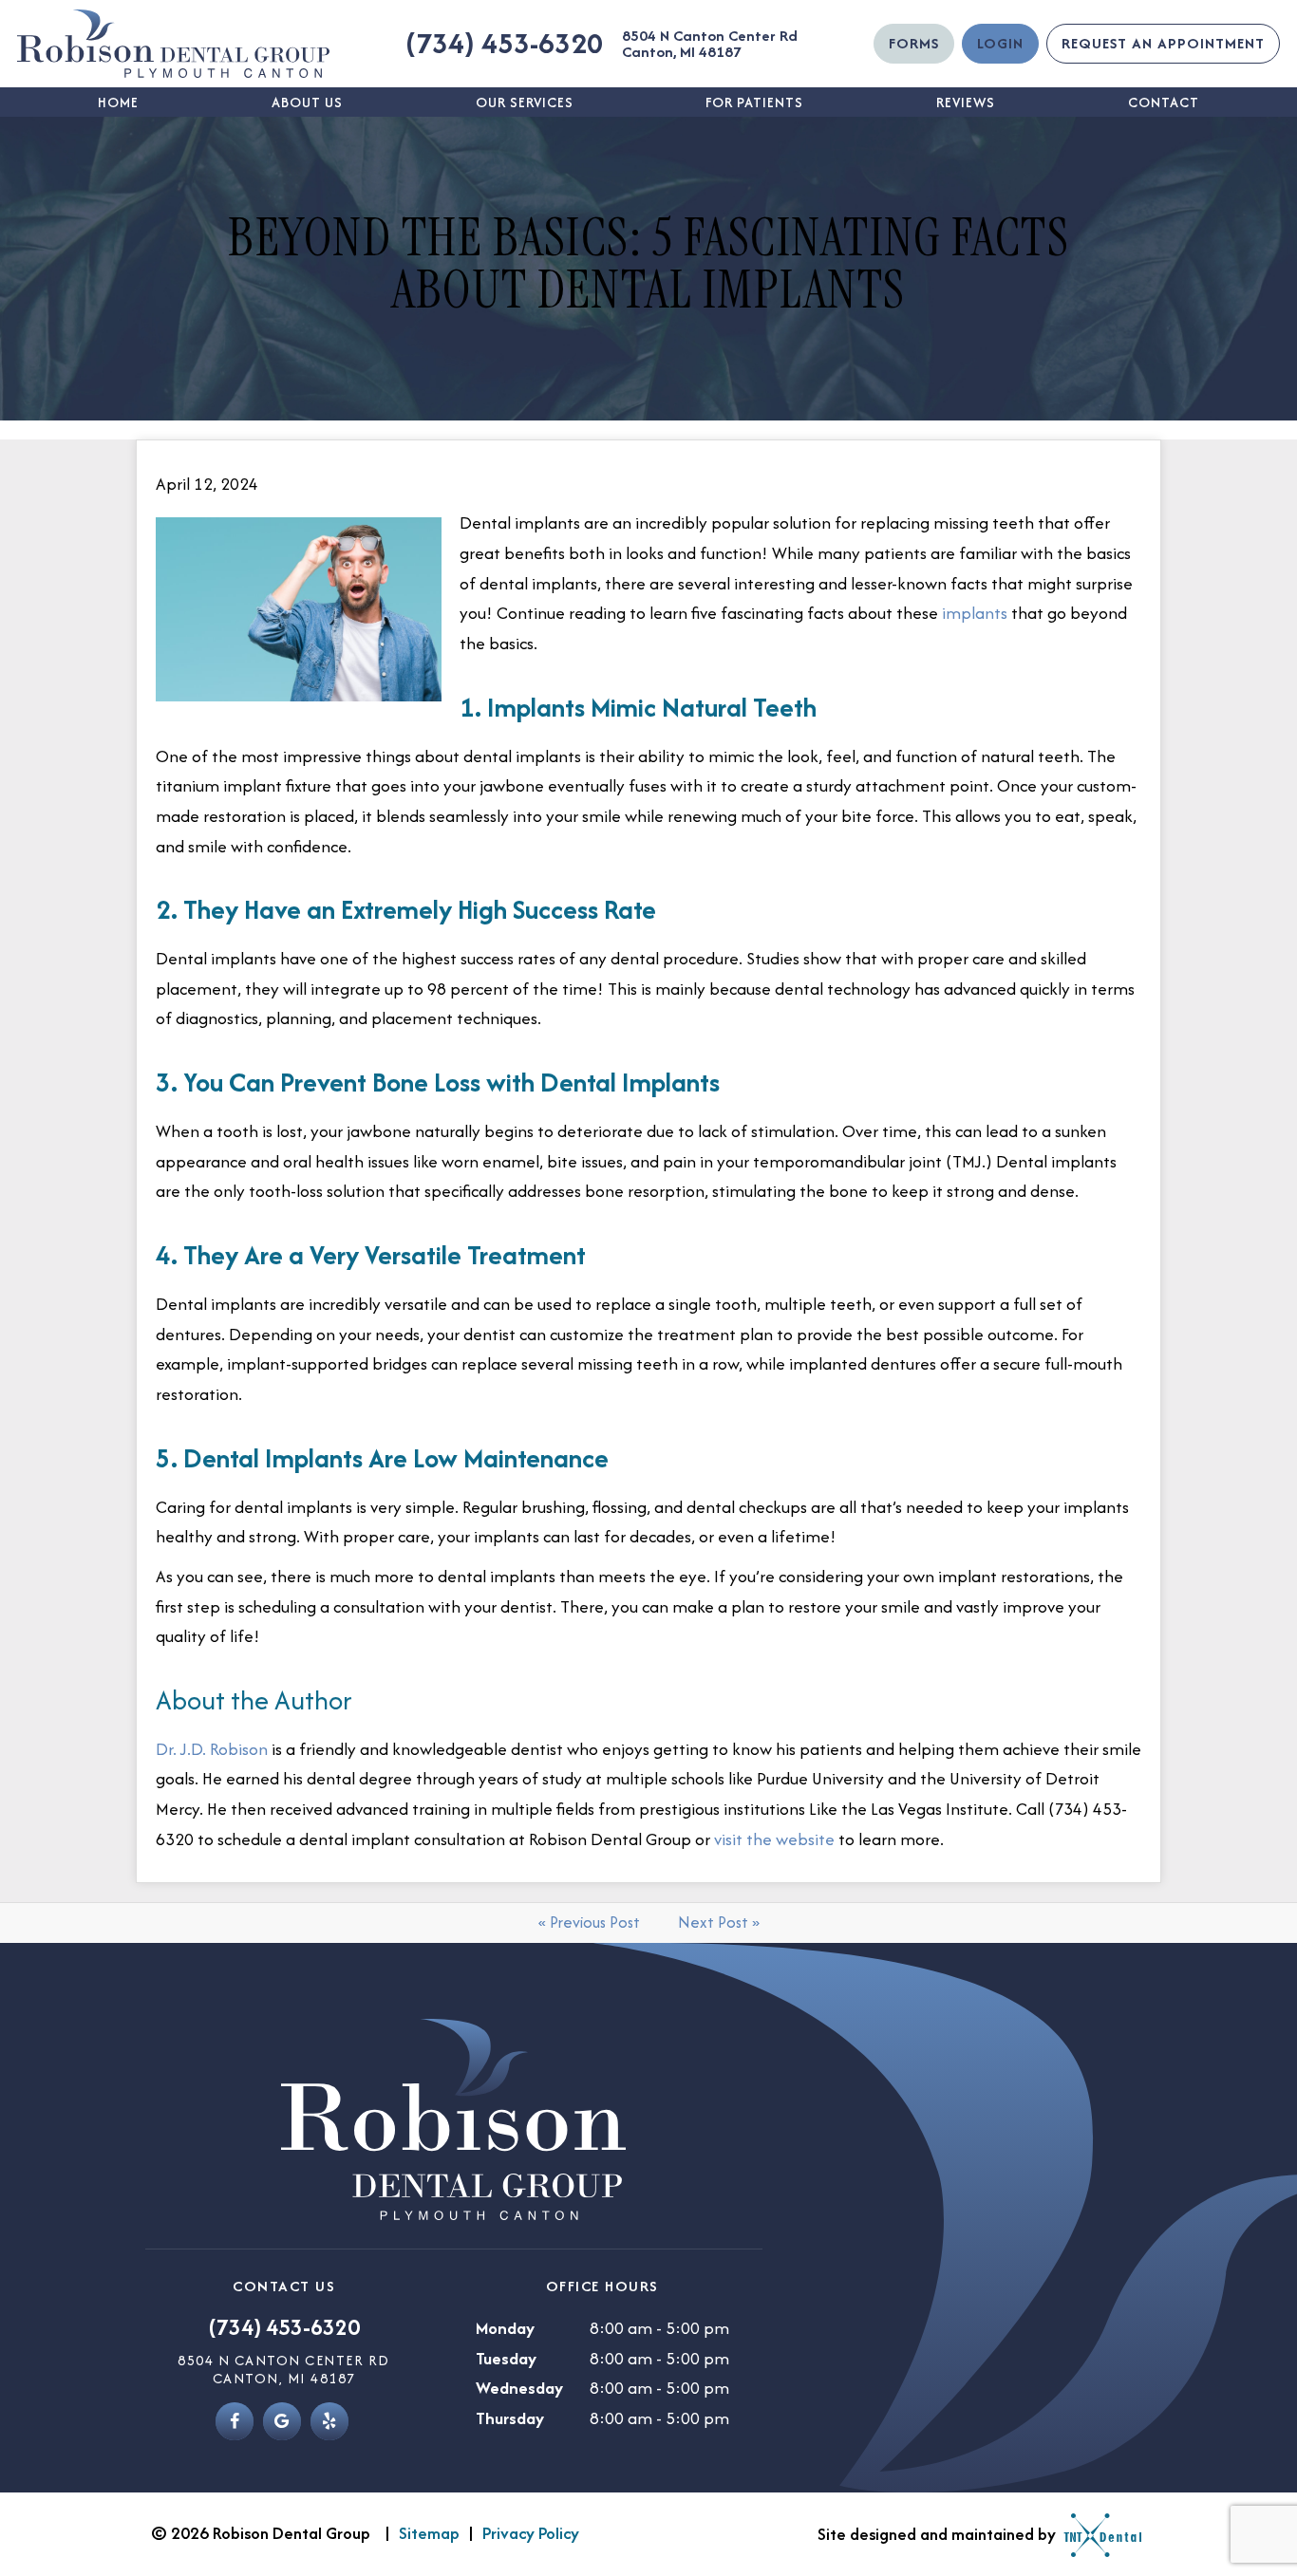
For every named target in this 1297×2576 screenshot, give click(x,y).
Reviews (966, 102)
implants (975, 613)
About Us (307, 102)
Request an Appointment (1163, 43)
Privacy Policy (531, 2533)
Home (118, 102)
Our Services (525, 102)
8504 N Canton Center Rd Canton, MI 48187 (710, 44)
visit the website (774, 1839)
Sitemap (429, 2533)
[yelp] (329, 2421)
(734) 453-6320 (504, 43)
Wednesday (519, 2388)
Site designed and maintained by (939, 2534)
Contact (1164, 102)
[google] (282, 2421)
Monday (505, 2328)
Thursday (510, 2418)
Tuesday (506, 2358)
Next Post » (719, 1922)
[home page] (173, 44)
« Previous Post (589, 1922)
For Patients (754, 102)
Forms (914, 43)
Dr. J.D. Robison (212, 1749)
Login (1000, 43)
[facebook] (235, 2421)
